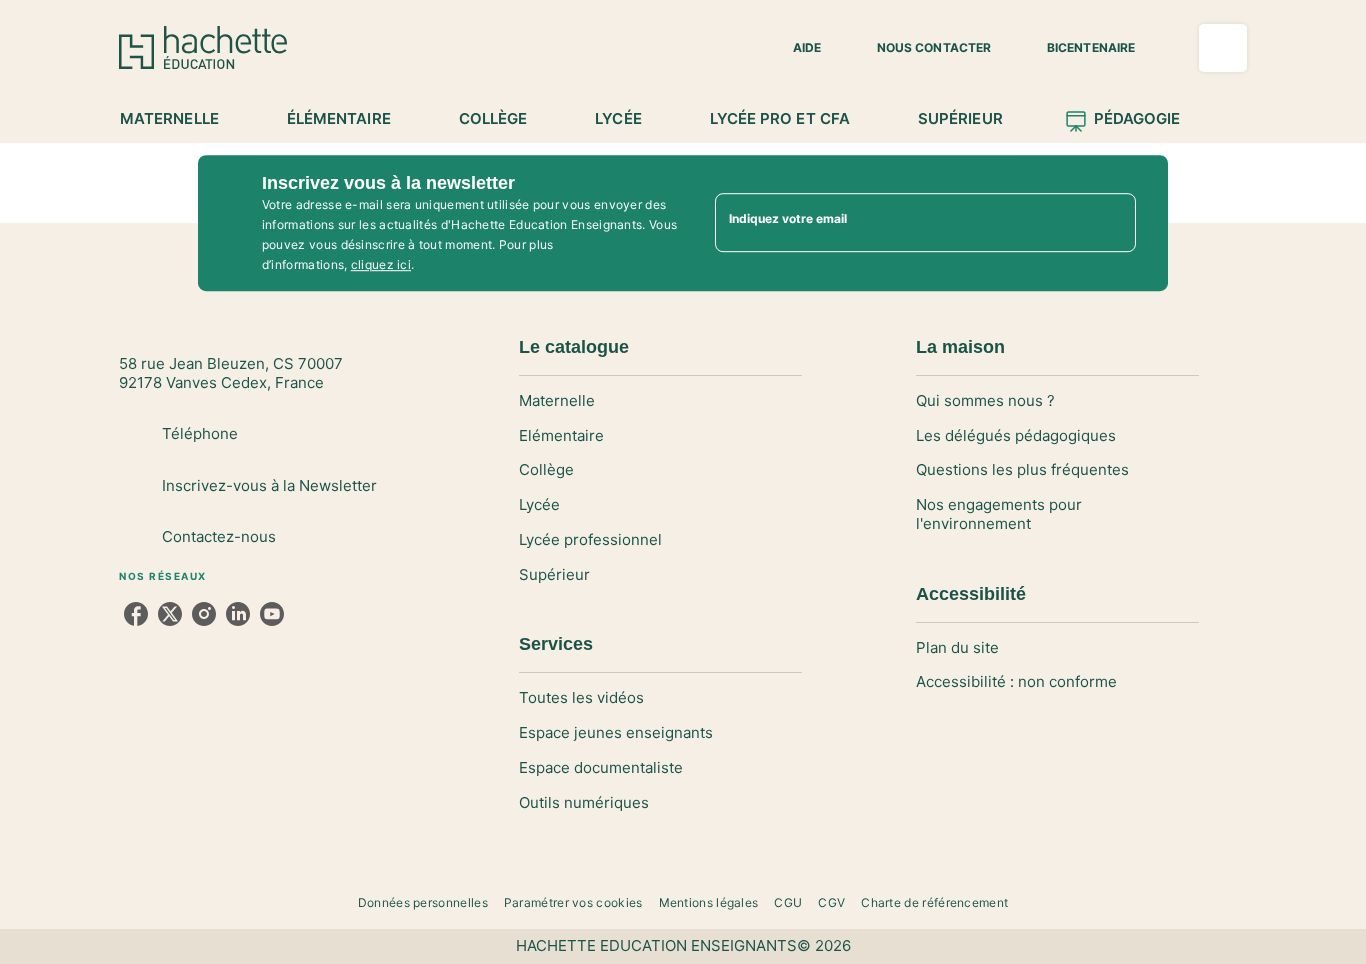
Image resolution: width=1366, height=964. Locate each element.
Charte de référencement (934, 902)
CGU (788, 902)
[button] (795, 48)
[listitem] (136, 614)
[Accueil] (203, 47)
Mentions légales (709, 902)
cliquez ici (381, 264)
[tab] (180, 119)
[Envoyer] (1112, 223)
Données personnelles (423, 902)
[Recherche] (1223, 48)
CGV (831, 902)
